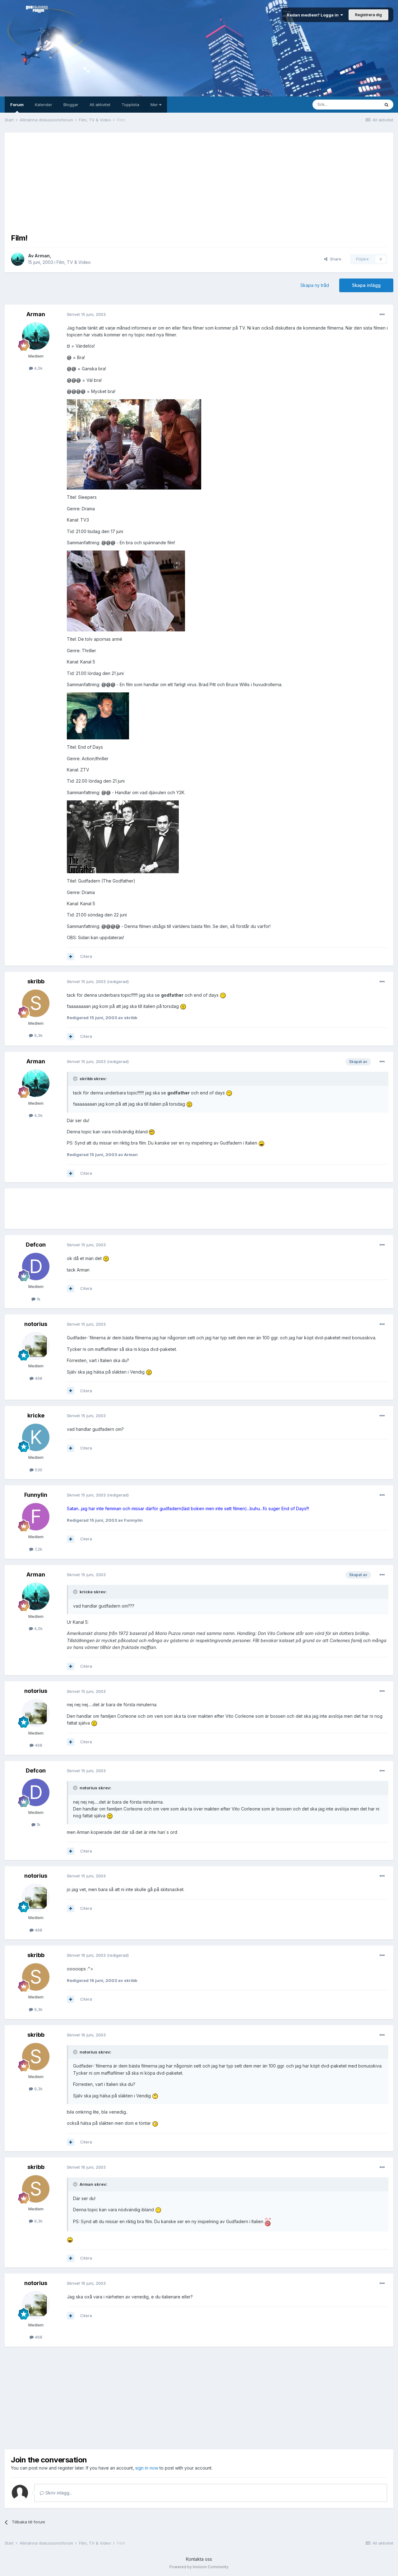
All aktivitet (100, 105)
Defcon (36, 1245)
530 (38, 1470)
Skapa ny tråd (315, 285)
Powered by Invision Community (199, 2567)
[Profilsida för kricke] (36, 1437)
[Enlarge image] (134, 444)
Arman (42, 256)
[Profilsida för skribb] (36, 1003)
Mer (155, 105)
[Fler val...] (382, 315)
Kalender (44, 105)
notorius (36, 1324)
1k (38, 1299)
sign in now (147, 2468)
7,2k (38, 1549)
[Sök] (386, 105)
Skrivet (86, 314)
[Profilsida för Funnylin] (36, 1517)
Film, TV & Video (74, 262)
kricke (36, 1415)
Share (334, 259)
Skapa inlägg (366, 285)
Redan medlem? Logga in (314, 15)
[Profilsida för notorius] (36, 1346)
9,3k (38, 1035)
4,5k (38, 368)
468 (38, 1378)
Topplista (130, 105)
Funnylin (36, 1495)
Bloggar (71, 105)
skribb (36, 981)
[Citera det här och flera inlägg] (71, 957)
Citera (86, 956)
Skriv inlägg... (58, 2493)
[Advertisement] (199, 182)
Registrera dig (368, 15)
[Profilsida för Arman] (18, 259)
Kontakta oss (199, 2559)
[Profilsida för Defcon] (36, 1267)
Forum (17, 105)
